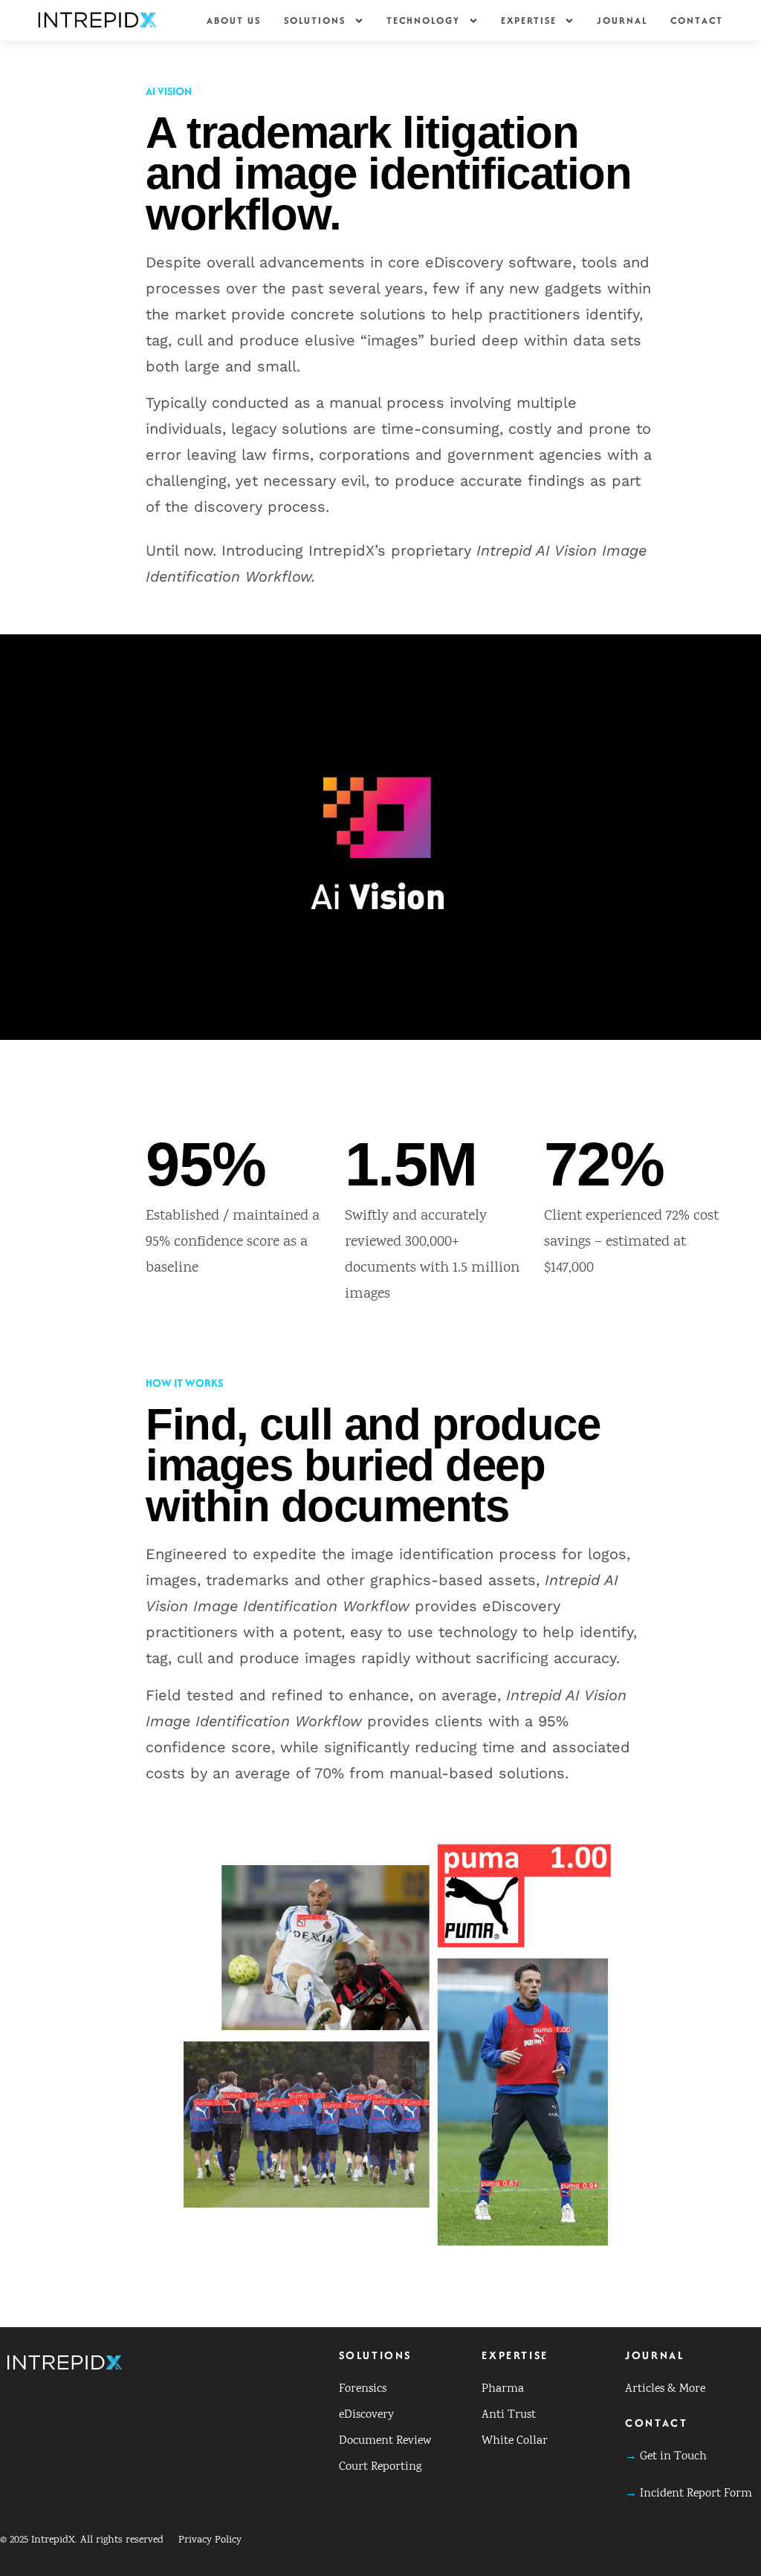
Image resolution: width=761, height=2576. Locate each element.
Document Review (385, 2441)
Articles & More (665, 2389)
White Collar (515, 2441)
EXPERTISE (529, 20)
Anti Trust (509, 2415)
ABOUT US (234, 20)
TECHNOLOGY (424, 20)
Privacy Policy (210, 2540)
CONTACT (697, 20)
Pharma (503, 2389)
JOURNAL (622, 20)
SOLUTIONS (315, 20)
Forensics (363, 2389)
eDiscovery (366, 2415)
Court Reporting (380, 2467)
